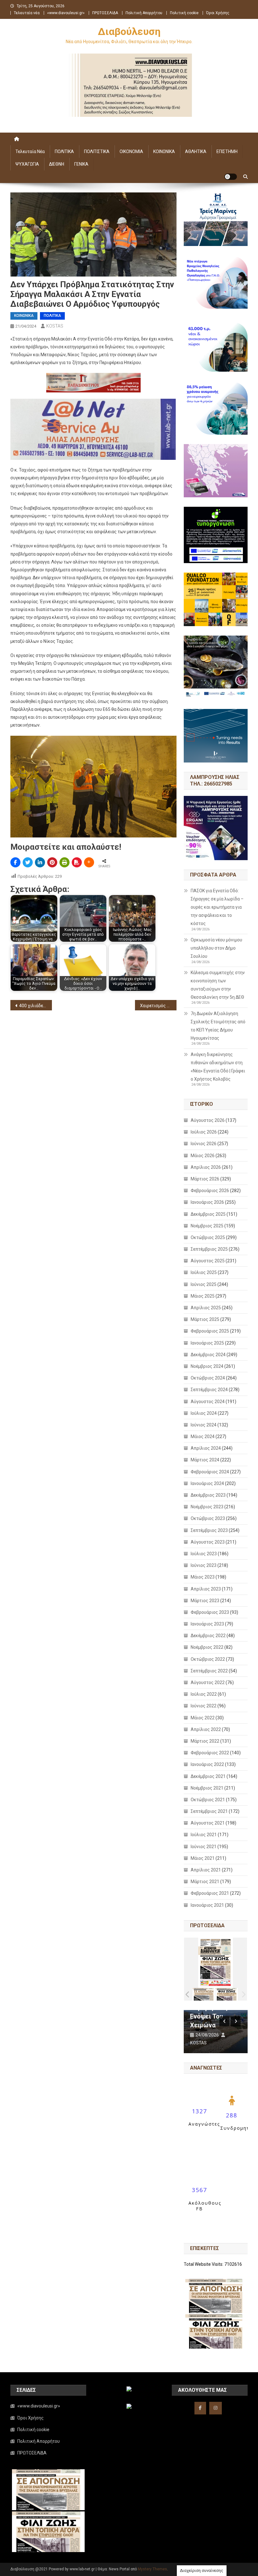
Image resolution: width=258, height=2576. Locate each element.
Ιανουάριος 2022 (207, 1764)
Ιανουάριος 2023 (207, 1624)
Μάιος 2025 (203, 1296)
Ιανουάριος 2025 (207, 1343)
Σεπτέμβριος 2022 (209, 1671)
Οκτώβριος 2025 (208, 1237)
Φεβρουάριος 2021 (210, 1893)
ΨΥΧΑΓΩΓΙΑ (27, 164)
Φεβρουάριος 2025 (210, 1331)
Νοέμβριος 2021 (207, 1788)
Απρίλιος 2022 (206, 1729)
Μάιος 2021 (203, 1858)
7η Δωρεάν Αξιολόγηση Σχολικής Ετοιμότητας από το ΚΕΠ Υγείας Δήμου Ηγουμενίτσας (218, 1026)
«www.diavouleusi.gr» (66, 13)
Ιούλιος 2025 (204, 1272)
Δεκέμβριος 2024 (208, 1355)
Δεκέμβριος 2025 (208, 1214)
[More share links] (89, 862)
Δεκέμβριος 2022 (208, 1636)
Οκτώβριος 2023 (208, 1518)
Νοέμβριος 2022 (207, 1647)
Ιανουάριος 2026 (207, 1202)
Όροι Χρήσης (218, 13)
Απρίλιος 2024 (206, 1448)
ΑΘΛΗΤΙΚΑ (196, 151)
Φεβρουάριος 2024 (210, 1472)
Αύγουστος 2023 (208, 1542)
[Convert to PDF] (77, 862)
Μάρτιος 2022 (205, 1741)
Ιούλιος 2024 (204, 1413)
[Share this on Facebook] (15, 862)
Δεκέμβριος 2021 (208, 1776)
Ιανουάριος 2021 (207, 1905)
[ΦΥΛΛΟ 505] (204, 1994)
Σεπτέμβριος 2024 (209, 1390)
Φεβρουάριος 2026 (210, 1191)
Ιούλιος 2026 (204, 1132)
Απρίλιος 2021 (206, 1870)
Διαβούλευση (129, 31)
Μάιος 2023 (203, 1577)
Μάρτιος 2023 (205, 1601)
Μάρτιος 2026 (205, 1179)
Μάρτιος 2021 (205, 1882)
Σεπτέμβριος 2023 (209, 1530)
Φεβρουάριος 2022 (210, 1753)
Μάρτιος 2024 (205, 1460)
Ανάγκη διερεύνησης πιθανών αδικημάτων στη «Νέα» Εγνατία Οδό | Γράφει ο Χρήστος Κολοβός (218, 1067)
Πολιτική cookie (184, 13)
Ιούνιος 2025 (204, 1284)
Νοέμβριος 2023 (207, 1507)
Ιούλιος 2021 (204, 1835)
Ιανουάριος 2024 (207, 1483)
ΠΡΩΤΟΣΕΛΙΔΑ (105, 13)
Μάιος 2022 (203, 1718)
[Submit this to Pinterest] (52, 862)
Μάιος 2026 (203, 1156)
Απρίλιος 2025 (206, 1308)
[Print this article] (64, 862)
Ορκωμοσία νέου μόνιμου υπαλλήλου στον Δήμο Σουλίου (216, 948)
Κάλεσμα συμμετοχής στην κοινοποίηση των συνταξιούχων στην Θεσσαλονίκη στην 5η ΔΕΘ (218, 985)
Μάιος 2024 (203, 1437)
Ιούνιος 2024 (204, 1425)
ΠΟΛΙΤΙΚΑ (64, 151)
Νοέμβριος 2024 (207, 1366)
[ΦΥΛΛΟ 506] (227, 1994)
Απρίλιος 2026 (206, 1167)
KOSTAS (55, 326)
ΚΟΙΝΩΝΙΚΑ (164, 151)
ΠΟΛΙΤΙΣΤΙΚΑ (97, 151)
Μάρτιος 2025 (205, 1319)
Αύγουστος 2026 (208, 1120)
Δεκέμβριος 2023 (208, 1495)
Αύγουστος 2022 (208, 1682)
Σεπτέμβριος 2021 (209, 1811)
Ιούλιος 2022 (204, 1694)
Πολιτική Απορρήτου (144, 13)
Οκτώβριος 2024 (208, 1378)
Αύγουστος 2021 (208, 1823)
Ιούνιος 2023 (204, 1565)
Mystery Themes (152, 2569)
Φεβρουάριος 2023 (210, 1612)
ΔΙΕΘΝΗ (57, 164)
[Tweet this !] (28, 862)
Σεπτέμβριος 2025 (209, 1249)
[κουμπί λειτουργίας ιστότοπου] (231, 177)
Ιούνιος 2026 (204, 1144)
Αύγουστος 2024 (208, 1402)
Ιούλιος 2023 (204, 1554)
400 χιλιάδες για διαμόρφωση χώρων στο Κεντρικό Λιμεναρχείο (36, 1006)
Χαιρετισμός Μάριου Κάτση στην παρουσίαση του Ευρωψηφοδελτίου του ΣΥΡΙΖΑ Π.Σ (158, 1006)
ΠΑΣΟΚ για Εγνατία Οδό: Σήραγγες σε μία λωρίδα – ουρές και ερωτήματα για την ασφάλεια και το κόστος (217, 907)
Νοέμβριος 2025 (207, 1226)
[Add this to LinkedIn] (40, 862)
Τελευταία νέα (27, 13)
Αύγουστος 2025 (208, 1261)
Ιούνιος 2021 (204, 1847)
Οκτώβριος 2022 (208, 1659)
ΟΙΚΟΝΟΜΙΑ (131, 151)
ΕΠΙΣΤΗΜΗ (227, 151)
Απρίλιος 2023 (206, 1589)
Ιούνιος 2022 (204, 1706)
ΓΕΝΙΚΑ (81, 164)
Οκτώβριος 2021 (208, 1800)
